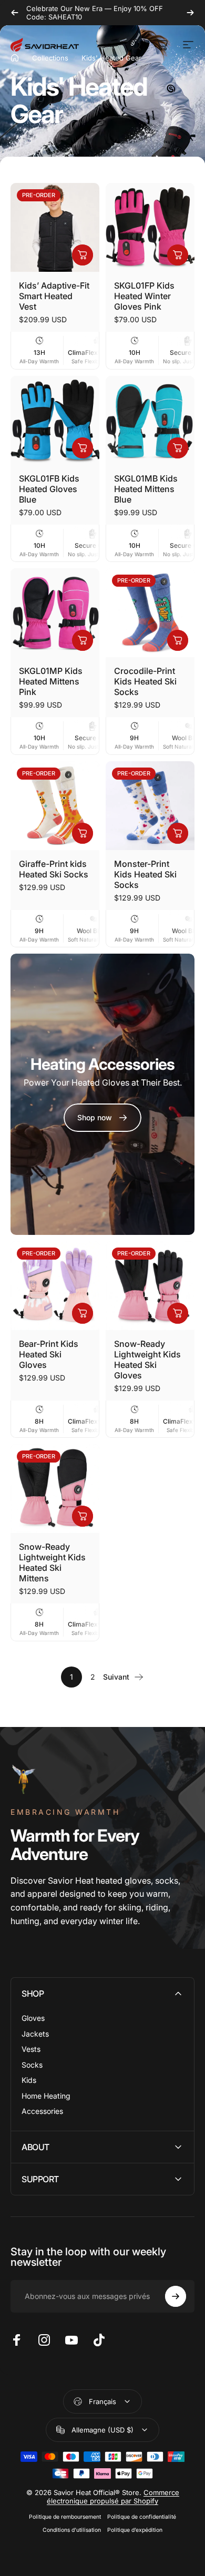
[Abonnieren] (176, 2296)
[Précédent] (15, 13)
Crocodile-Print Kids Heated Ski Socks (145, 681)
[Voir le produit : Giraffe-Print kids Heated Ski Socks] (83, 833)
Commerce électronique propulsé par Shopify (113, 2497)
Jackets (35, 2034)
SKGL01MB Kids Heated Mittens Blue (146, 489)
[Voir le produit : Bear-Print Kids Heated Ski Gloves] (83, 1313)
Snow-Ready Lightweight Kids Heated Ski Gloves (147, 1359)
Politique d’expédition (135, 2530)
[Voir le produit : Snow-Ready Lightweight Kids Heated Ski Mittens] (83, 1516)
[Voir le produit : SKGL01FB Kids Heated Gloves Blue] (83, 448)
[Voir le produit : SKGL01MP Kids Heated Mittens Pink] (83, 640)
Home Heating (46, 2096)
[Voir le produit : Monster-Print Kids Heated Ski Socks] (178, 833)
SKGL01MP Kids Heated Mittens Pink (51, 681)
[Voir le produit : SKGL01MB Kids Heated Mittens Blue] (178, 448)
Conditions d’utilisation (72, 2530)
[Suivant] (190, 13)
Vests (31, 2049)
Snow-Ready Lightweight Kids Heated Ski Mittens (52, 1562)
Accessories (42, 2111)
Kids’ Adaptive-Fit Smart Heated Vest (54, 296)
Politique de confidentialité (142, 2517)
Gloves (33, 2018)
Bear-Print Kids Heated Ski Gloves (49, 1354)
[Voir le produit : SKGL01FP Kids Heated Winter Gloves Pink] (178, 255)
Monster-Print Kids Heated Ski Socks (145, 874)
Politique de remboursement (65, 2517)
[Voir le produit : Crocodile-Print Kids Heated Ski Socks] (178, 640)
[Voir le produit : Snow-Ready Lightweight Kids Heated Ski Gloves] (178, 1313)
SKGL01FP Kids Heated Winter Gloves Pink (144, 296)
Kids (29, 2080)
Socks (32, 2065)
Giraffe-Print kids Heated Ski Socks (54, 869)
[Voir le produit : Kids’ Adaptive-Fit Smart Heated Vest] (83, 255)
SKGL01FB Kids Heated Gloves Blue (49, 489)
